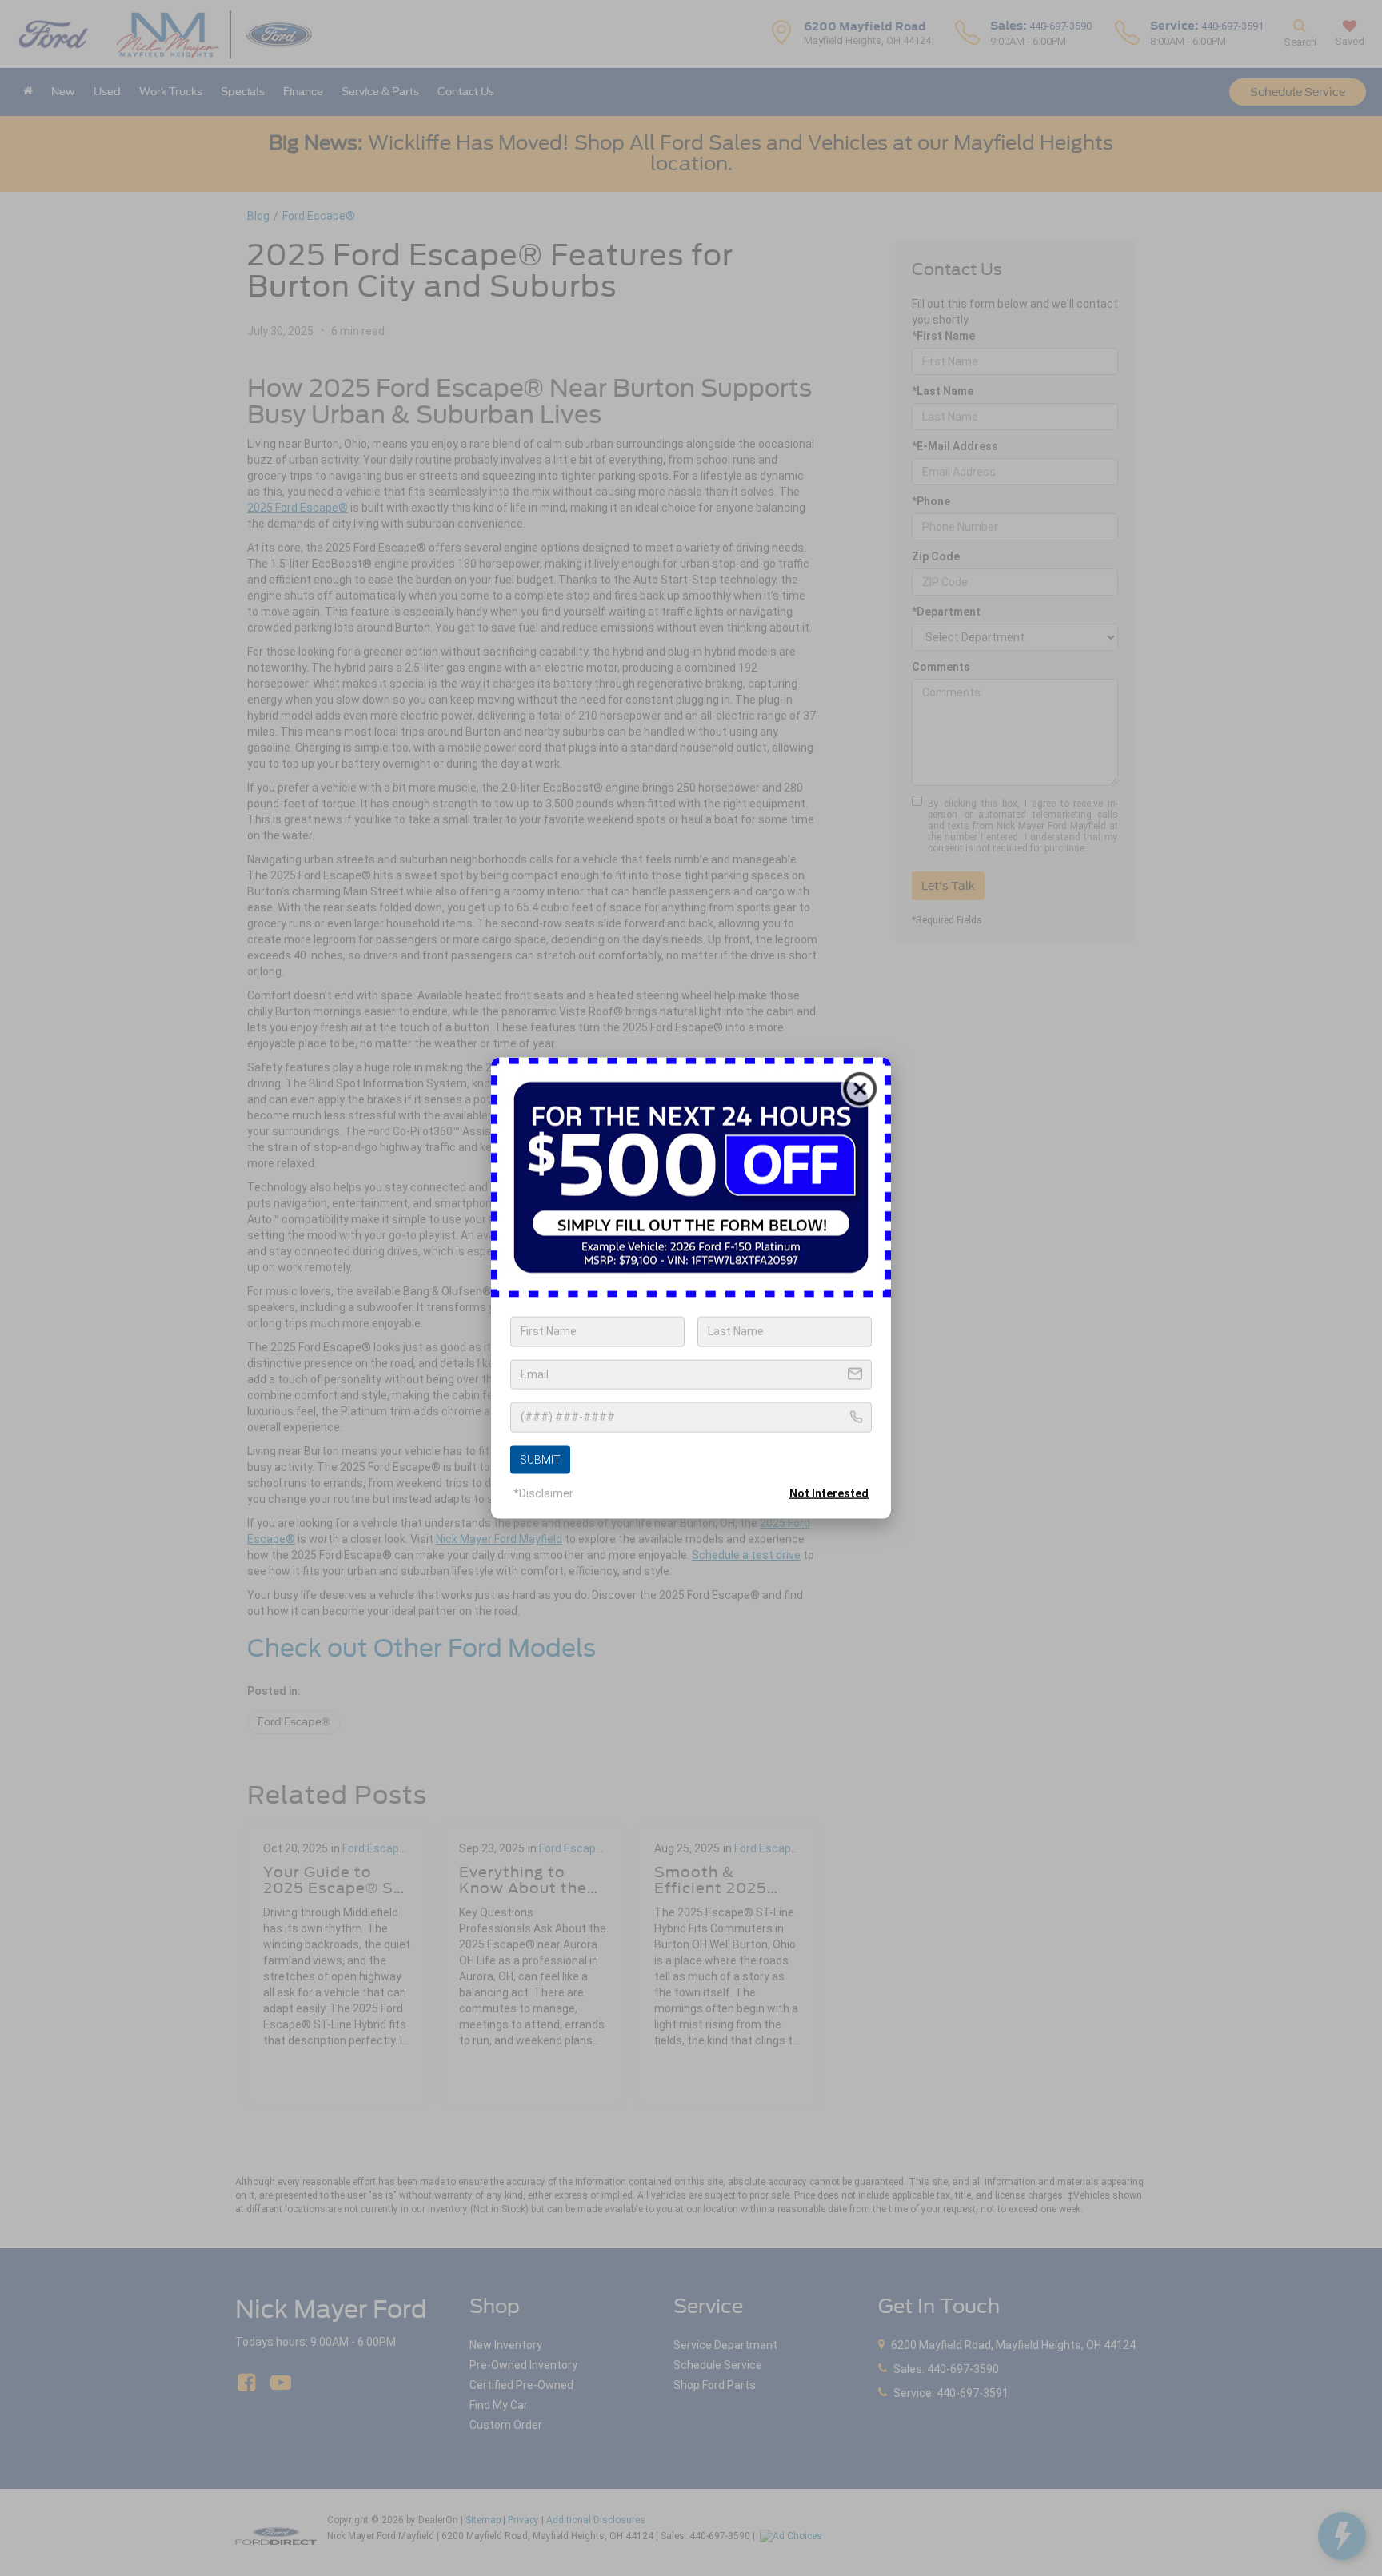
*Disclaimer (543, 1493)
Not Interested (829, 1493)
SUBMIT (540, 1459)
